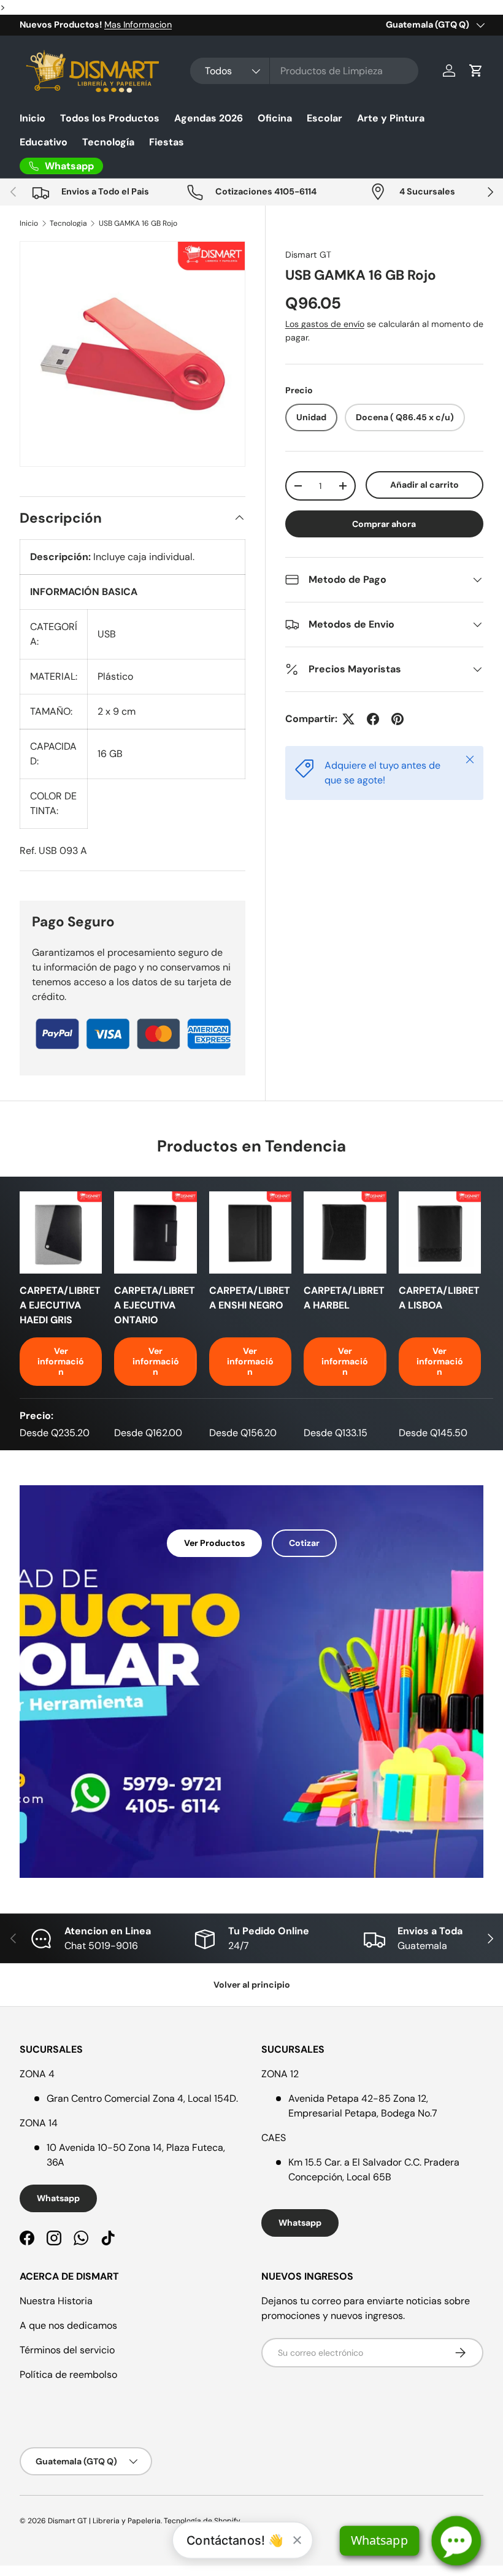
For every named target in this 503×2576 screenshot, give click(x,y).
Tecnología (108, 142)
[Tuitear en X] (348, 719)
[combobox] (305, 71)
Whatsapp (58, 2198)
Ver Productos (214, 1543)
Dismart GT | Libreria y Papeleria (104, 2521)
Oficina (275, 118)
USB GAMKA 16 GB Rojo (138, 223)
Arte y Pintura (391, 118)
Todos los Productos (110, 118)
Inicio (33, 118)
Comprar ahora (384, 524)
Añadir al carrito (424, 485)
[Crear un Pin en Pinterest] (397, 719)
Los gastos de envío (325, 324)
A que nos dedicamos (68, 2325)
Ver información (61, 1361)
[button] (476, 71)
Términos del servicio (67, 2350)
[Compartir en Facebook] (373, 719)
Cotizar (304, 1543)
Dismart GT (308, 255)
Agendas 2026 (209, 118)
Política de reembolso (68, 2374)
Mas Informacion (138, 25)
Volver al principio (252, 1985)
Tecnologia (68, 223)
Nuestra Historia (56, 2301)
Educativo (44, 142)
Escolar (324, 118)
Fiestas (167, 142)
